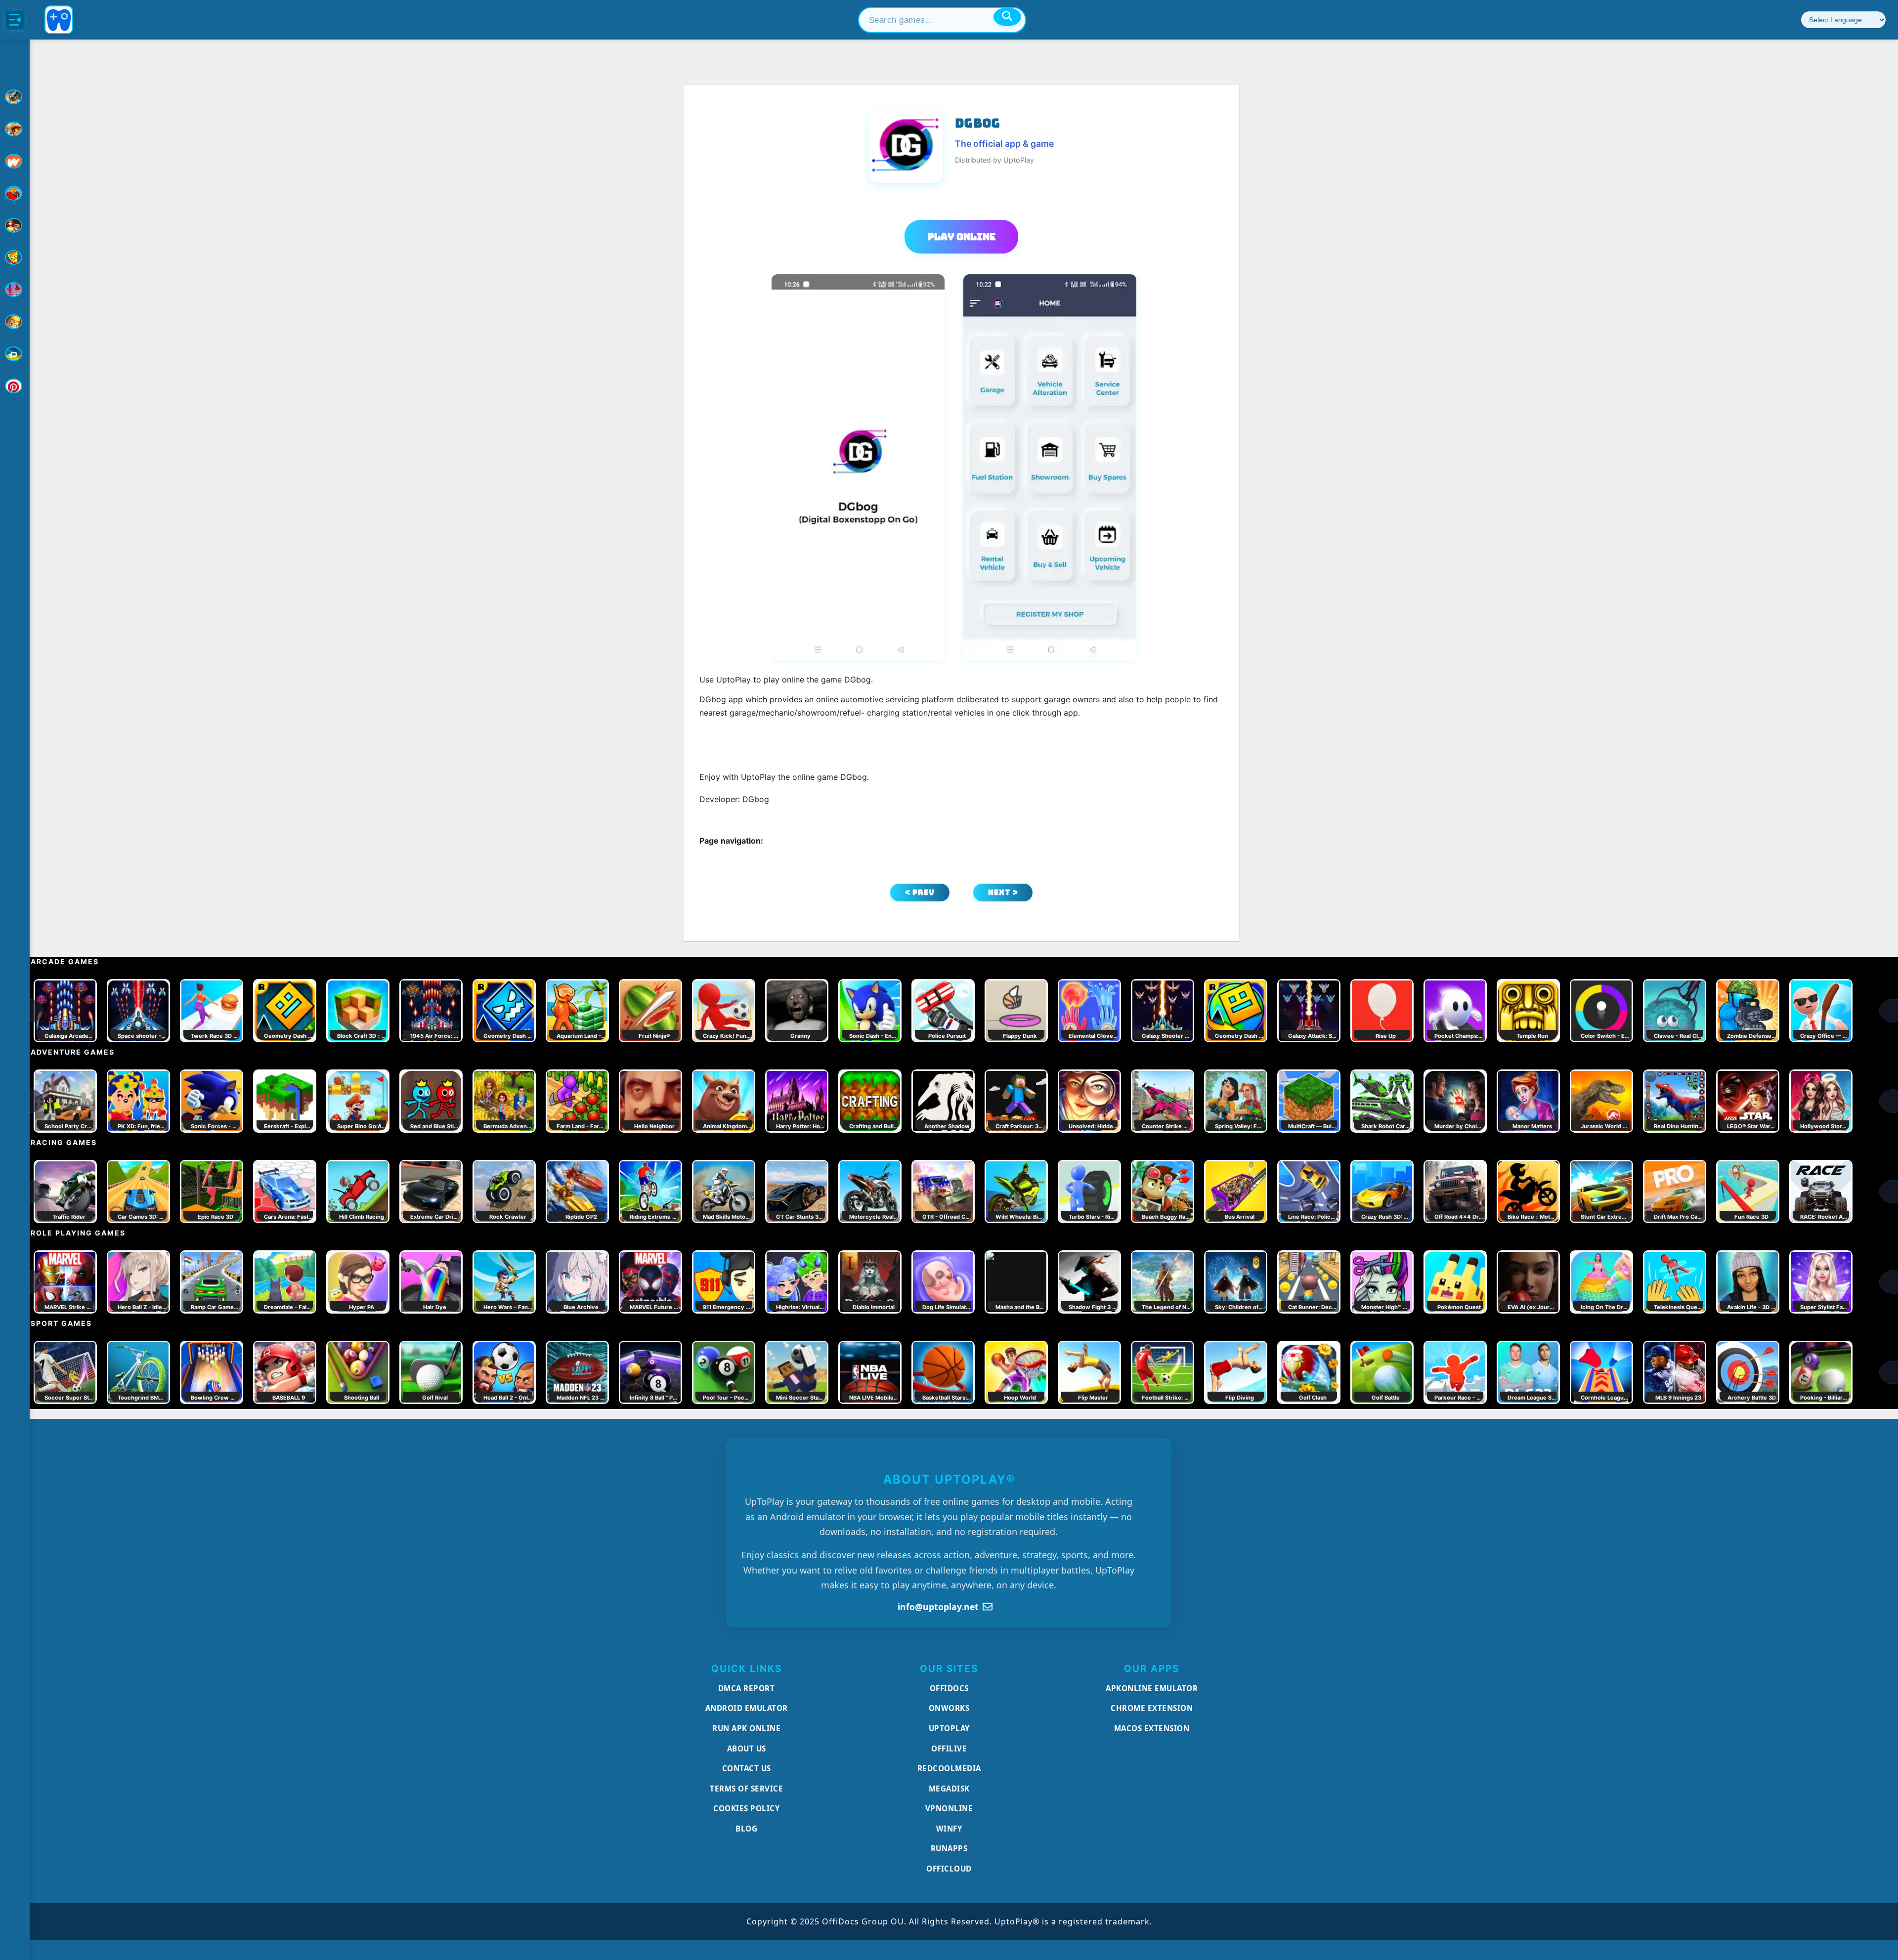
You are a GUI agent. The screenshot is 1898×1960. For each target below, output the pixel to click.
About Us (747, 1748)
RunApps (949, 1848)
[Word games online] (15, 354)
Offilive (949, 1748)
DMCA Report (747, 1688)
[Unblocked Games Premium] (15, 386)
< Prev (920, 892)
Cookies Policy (746, 1808)
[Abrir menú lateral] (15, 20)
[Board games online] (15, 161)
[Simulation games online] (15, 257)
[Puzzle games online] (15, 225)
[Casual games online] (15, 193)
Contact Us (747, 1768)
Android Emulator (747, 1708)
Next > (1003, 892)
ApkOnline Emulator (1152, 1688)
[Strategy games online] (15, 322)
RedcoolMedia (949, 1768)
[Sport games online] (15, 290)
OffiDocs (949, 1688)
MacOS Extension (1152, 1728)
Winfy (949, 1829)
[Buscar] (1007, 17)
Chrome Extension (1152, 1708)
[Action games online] (15, 97)
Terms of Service (746, 1789)
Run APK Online (746, 1728)
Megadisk (949, 1789)
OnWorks (949, 1708)
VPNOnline (949, 1808)
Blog (746, 1829)
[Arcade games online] (15, 129)
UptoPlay (949, 1728)
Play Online (962, 237)
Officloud (949, 1869)
